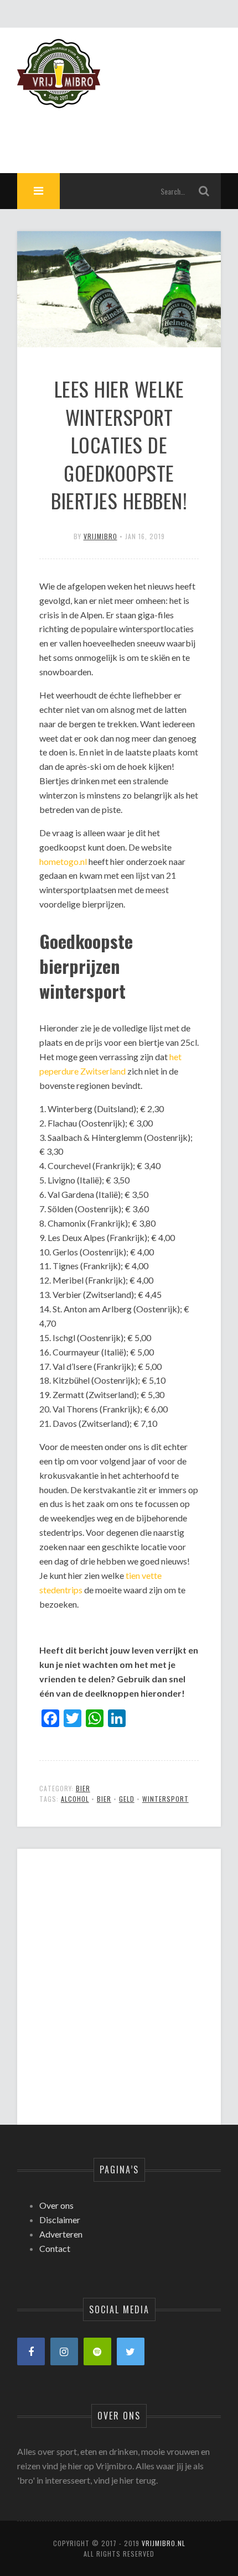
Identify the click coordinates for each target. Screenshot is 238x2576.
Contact (55, 2248)
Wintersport (165, 1799)
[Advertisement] (119, 1977)
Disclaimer (60, 2220)
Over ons (56, 2205)
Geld (127, 1799)
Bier (83, 1788)
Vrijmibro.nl (164, 2543)
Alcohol (75, 1799)
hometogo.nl (63, 861)
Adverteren (61, 2234)
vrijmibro (100, 536)
